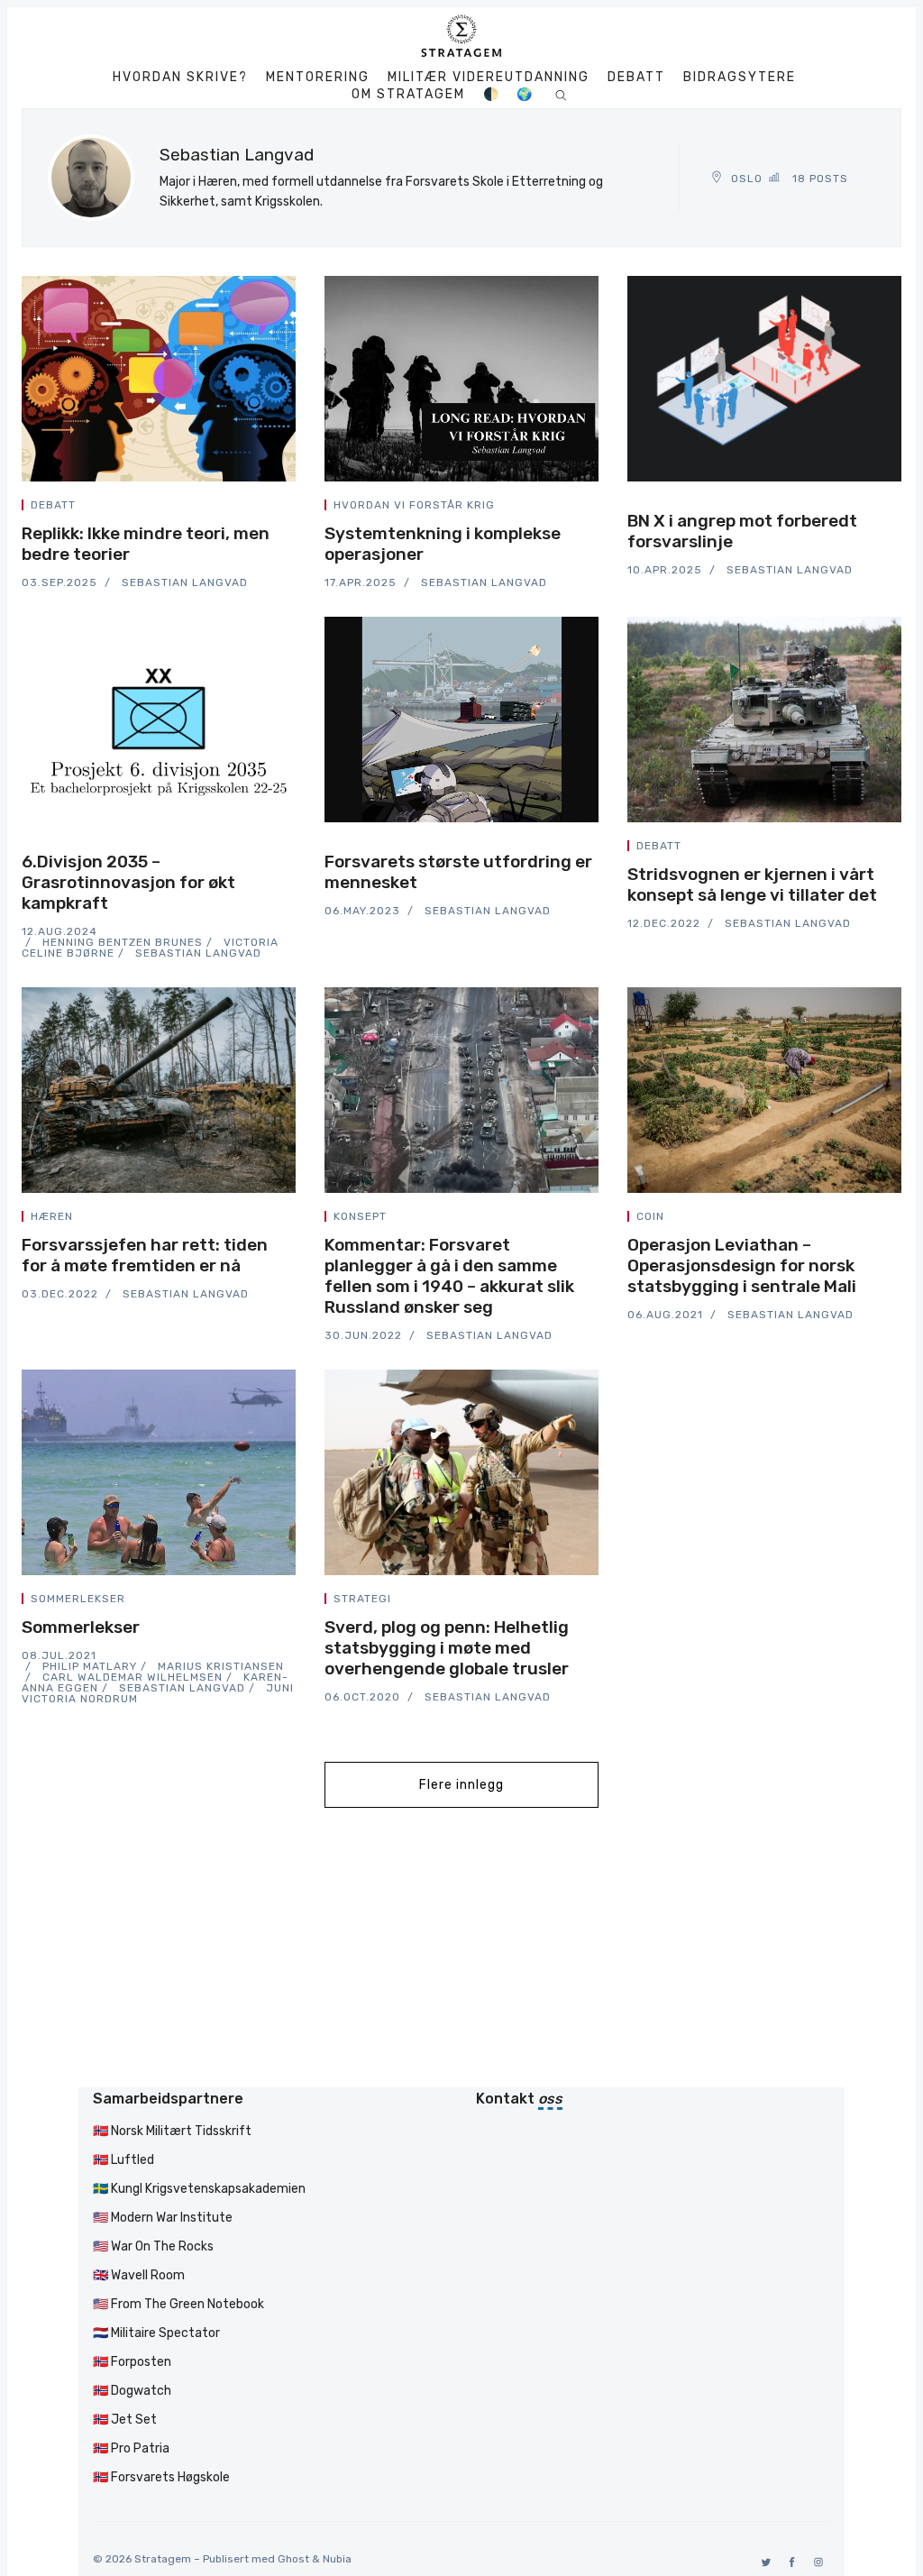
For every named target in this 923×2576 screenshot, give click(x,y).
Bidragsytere (740, 78)
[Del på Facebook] (249, 508)
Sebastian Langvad (185, 582)
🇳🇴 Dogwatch (132, 2391)
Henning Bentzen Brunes (123, 942)
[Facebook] (789, 2562)
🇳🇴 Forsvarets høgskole (161, 2477)
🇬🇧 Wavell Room (139, 2275)
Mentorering (318, 78)
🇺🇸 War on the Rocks (153, 2246)
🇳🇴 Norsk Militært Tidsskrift (172, 2131)
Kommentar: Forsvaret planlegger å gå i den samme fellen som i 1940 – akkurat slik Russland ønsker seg (449, 1276)
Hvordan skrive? (180, 78)
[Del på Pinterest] (290, 508)
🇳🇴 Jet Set (125, 2420)
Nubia (337, 2559)
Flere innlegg (461, 1785)
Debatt (636, 78)
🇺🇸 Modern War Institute (163, 2218)
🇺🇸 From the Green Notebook (178, 2304)
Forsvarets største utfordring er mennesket (458, 872)
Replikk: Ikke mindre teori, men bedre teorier (146, 544)
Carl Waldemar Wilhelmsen (133, 1677)
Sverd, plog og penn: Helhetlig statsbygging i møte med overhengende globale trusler (447, 1648)
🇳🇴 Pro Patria (131, 2448)
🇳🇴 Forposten (132, 2362)
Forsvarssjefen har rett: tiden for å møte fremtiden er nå (145, 1255)
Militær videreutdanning (489, 78)
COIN (650, 1216)
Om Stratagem (408, 95)
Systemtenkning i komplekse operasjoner (443, 544)
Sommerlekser (78, 1599)
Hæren (52, 1216)
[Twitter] (763, 2562)
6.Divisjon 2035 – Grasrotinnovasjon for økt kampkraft (128, 882)
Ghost (293, 2559)
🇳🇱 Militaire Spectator (156, 2333)
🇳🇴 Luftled (123, 2160)
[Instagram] (815, 2562)
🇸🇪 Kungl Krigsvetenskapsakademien (199, 2189)
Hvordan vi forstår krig (414, 505)
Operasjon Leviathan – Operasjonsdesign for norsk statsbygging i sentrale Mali (742, 1265)
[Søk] (561, 94)
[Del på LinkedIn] (270, 508)
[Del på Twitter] (227, 508)
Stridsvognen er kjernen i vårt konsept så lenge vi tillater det (752, 885)
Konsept (360, 1216)
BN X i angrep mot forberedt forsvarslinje (742, 531)
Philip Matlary (90, 1666)
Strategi (362, 1599)
